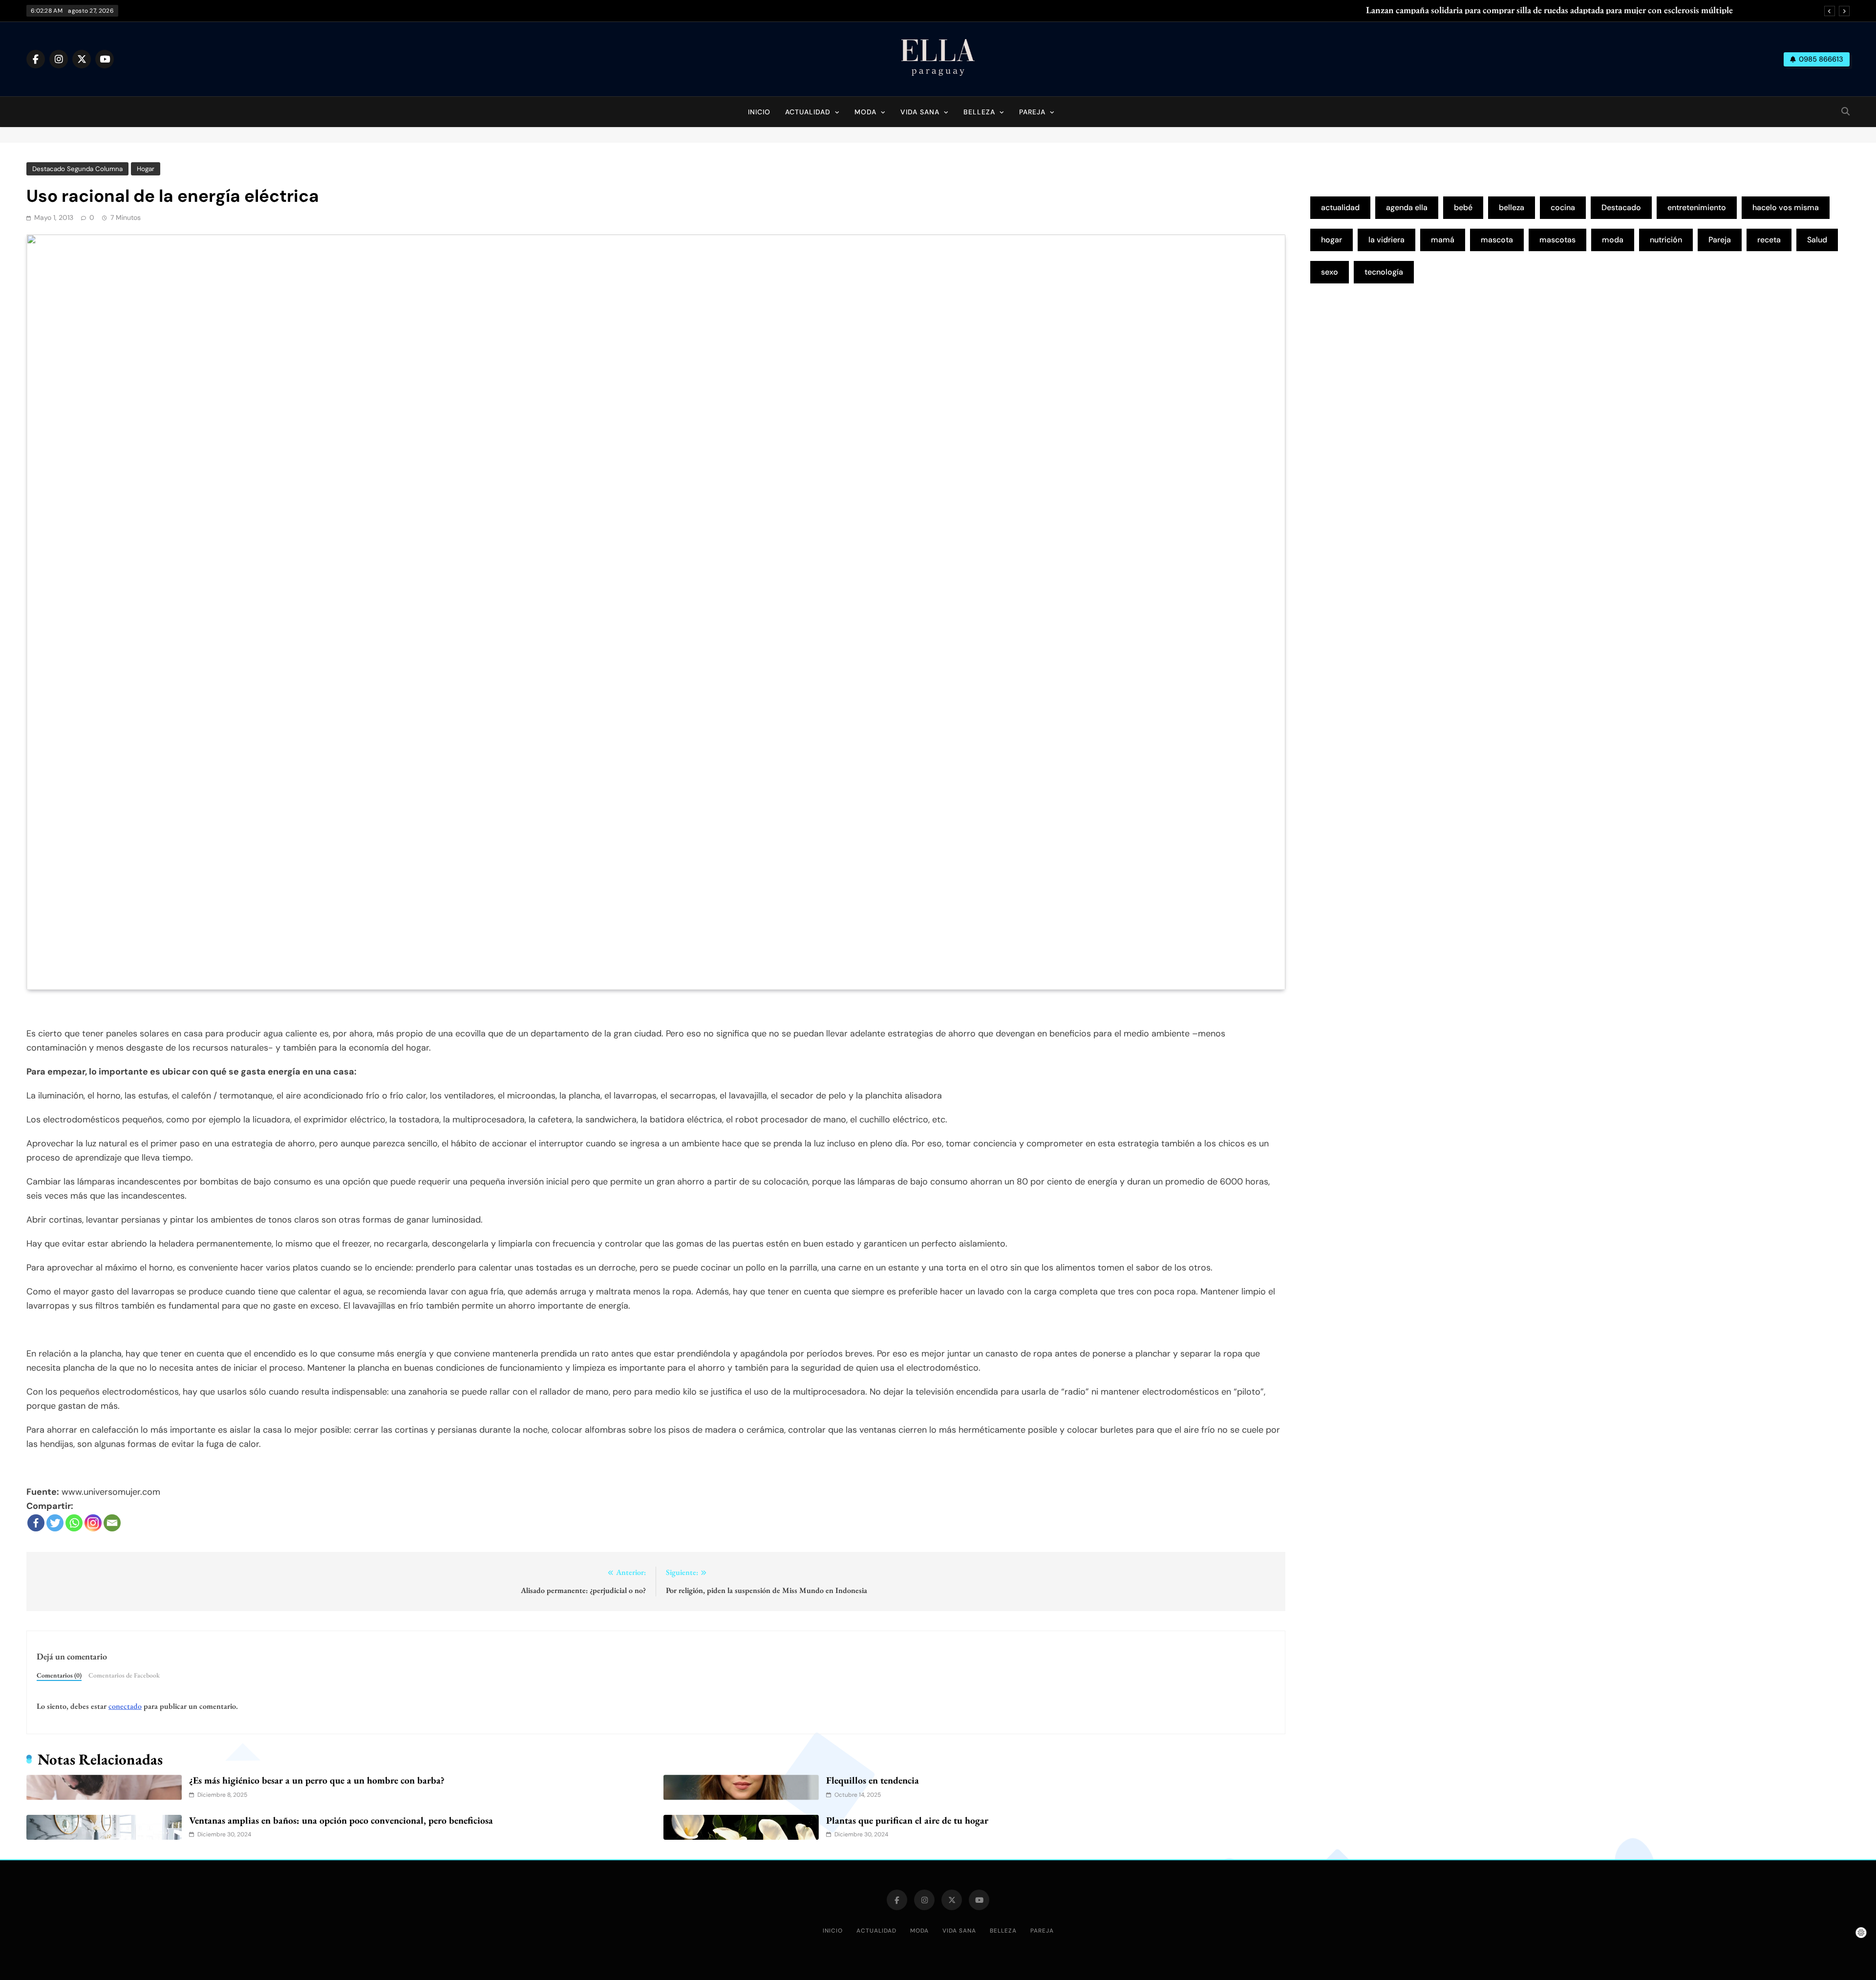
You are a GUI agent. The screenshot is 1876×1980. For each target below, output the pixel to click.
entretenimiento (1697, 207)
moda (1613, 240)
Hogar (146, 169)
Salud (1817, 240)
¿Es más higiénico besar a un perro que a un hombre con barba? (317, 1780)
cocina (1563, 207)
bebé (1463, 207)
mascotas (1557, 240)
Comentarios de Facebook (124, 1675)
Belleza (979, 112)
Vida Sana (920, 112)
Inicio (759, 112)
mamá (1443, 240)
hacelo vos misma (1786, 207)
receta (1769, 240)
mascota (1497, 240)
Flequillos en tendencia (873, 1780)
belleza (1512, 207)
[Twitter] (55, 1523)
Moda (865, 112)
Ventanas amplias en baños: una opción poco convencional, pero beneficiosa (341, 1820)
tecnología (1384, 272)
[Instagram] (93, 1523)
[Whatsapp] (74, 1523)
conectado (125, 1706)
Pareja (1032, 112)
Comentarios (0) (59, 1675)
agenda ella (1407, 207)
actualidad (1340, 207)
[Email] (112, 1523)
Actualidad (808, 112)
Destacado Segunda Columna (77, 169)
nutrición (1666, 240)
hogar (1332, 240)
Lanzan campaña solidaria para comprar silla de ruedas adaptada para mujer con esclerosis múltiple (1549, 10)
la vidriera (1386, 240)
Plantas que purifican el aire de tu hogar (907, 1820)
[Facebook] (36, 1523)
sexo (1330, 272)
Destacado (1621, 207)
